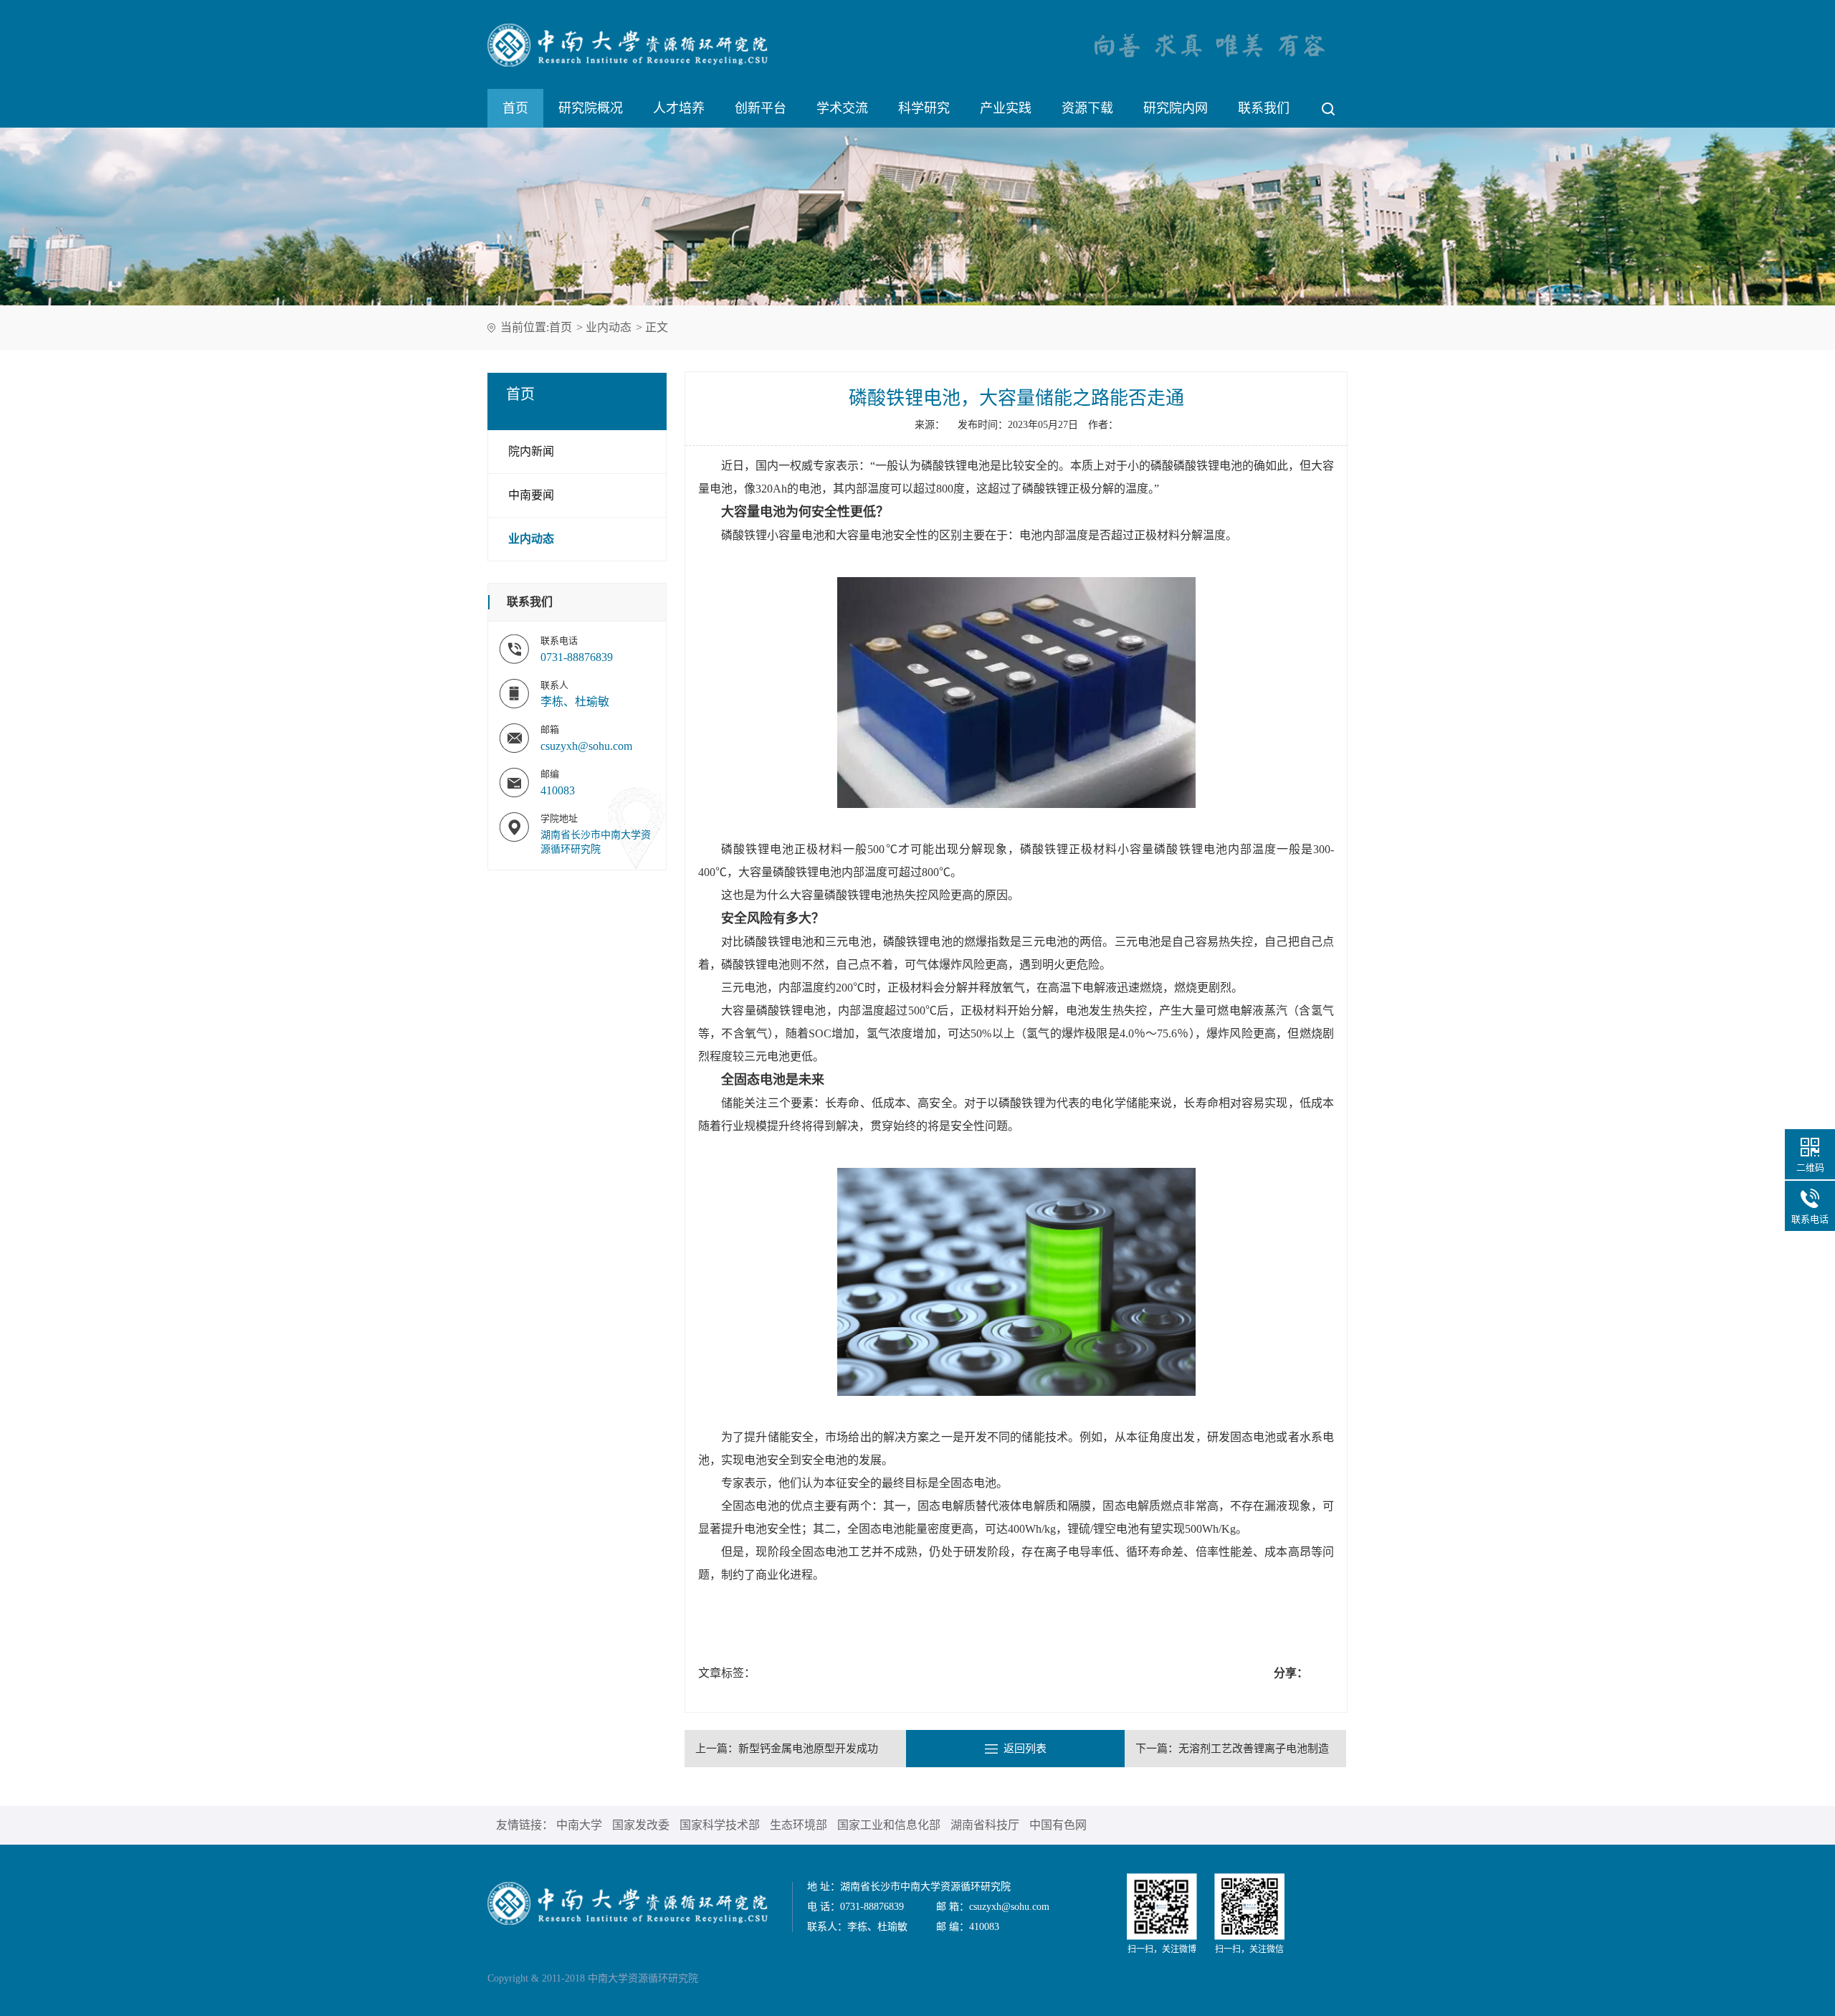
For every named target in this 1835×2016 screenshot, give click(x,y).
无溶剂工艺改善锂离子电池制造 (1254, 1749)
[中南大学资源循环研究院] (628, 1902)
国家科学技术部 (720, 1825)
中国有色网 (1058, 1825)
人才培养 (679, 108)
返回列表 (1025, 1749)
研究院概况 (591, 108)
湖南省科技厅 (985, 1825)
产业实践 (1006, 108)
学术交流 (842, 108)
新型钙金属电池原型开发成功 (808, 1749)
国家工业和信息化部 (889, 1825)
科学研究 (924, 108)
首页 (515, 108)
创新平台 (761, 108)
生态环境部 (799, 1825)
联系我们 (1264, 108)
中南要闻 (531, 495)
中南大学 (579, 1825)
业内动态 (609, 327)
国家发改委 (641, 1825)
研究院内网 (1176, 108)
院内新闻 (531, 451)
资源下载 (1087, 108)
